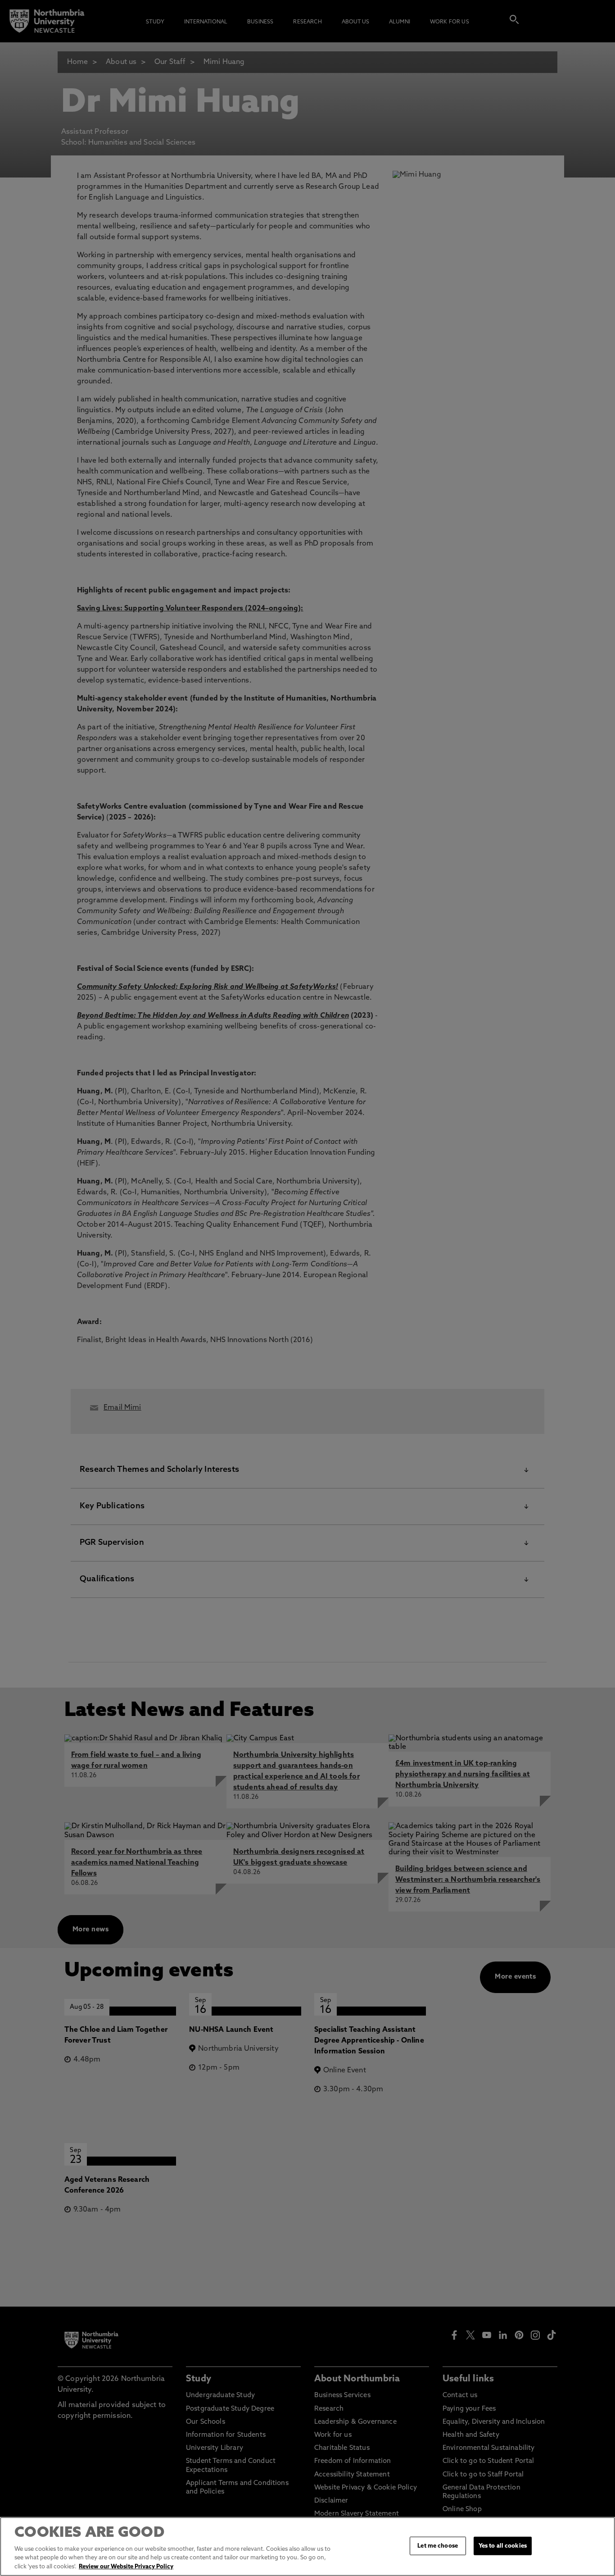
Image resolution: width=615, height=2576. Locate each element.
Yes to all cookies (503, 2546)
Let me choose (438, 2546)
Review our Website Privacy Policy (126, 2567)
